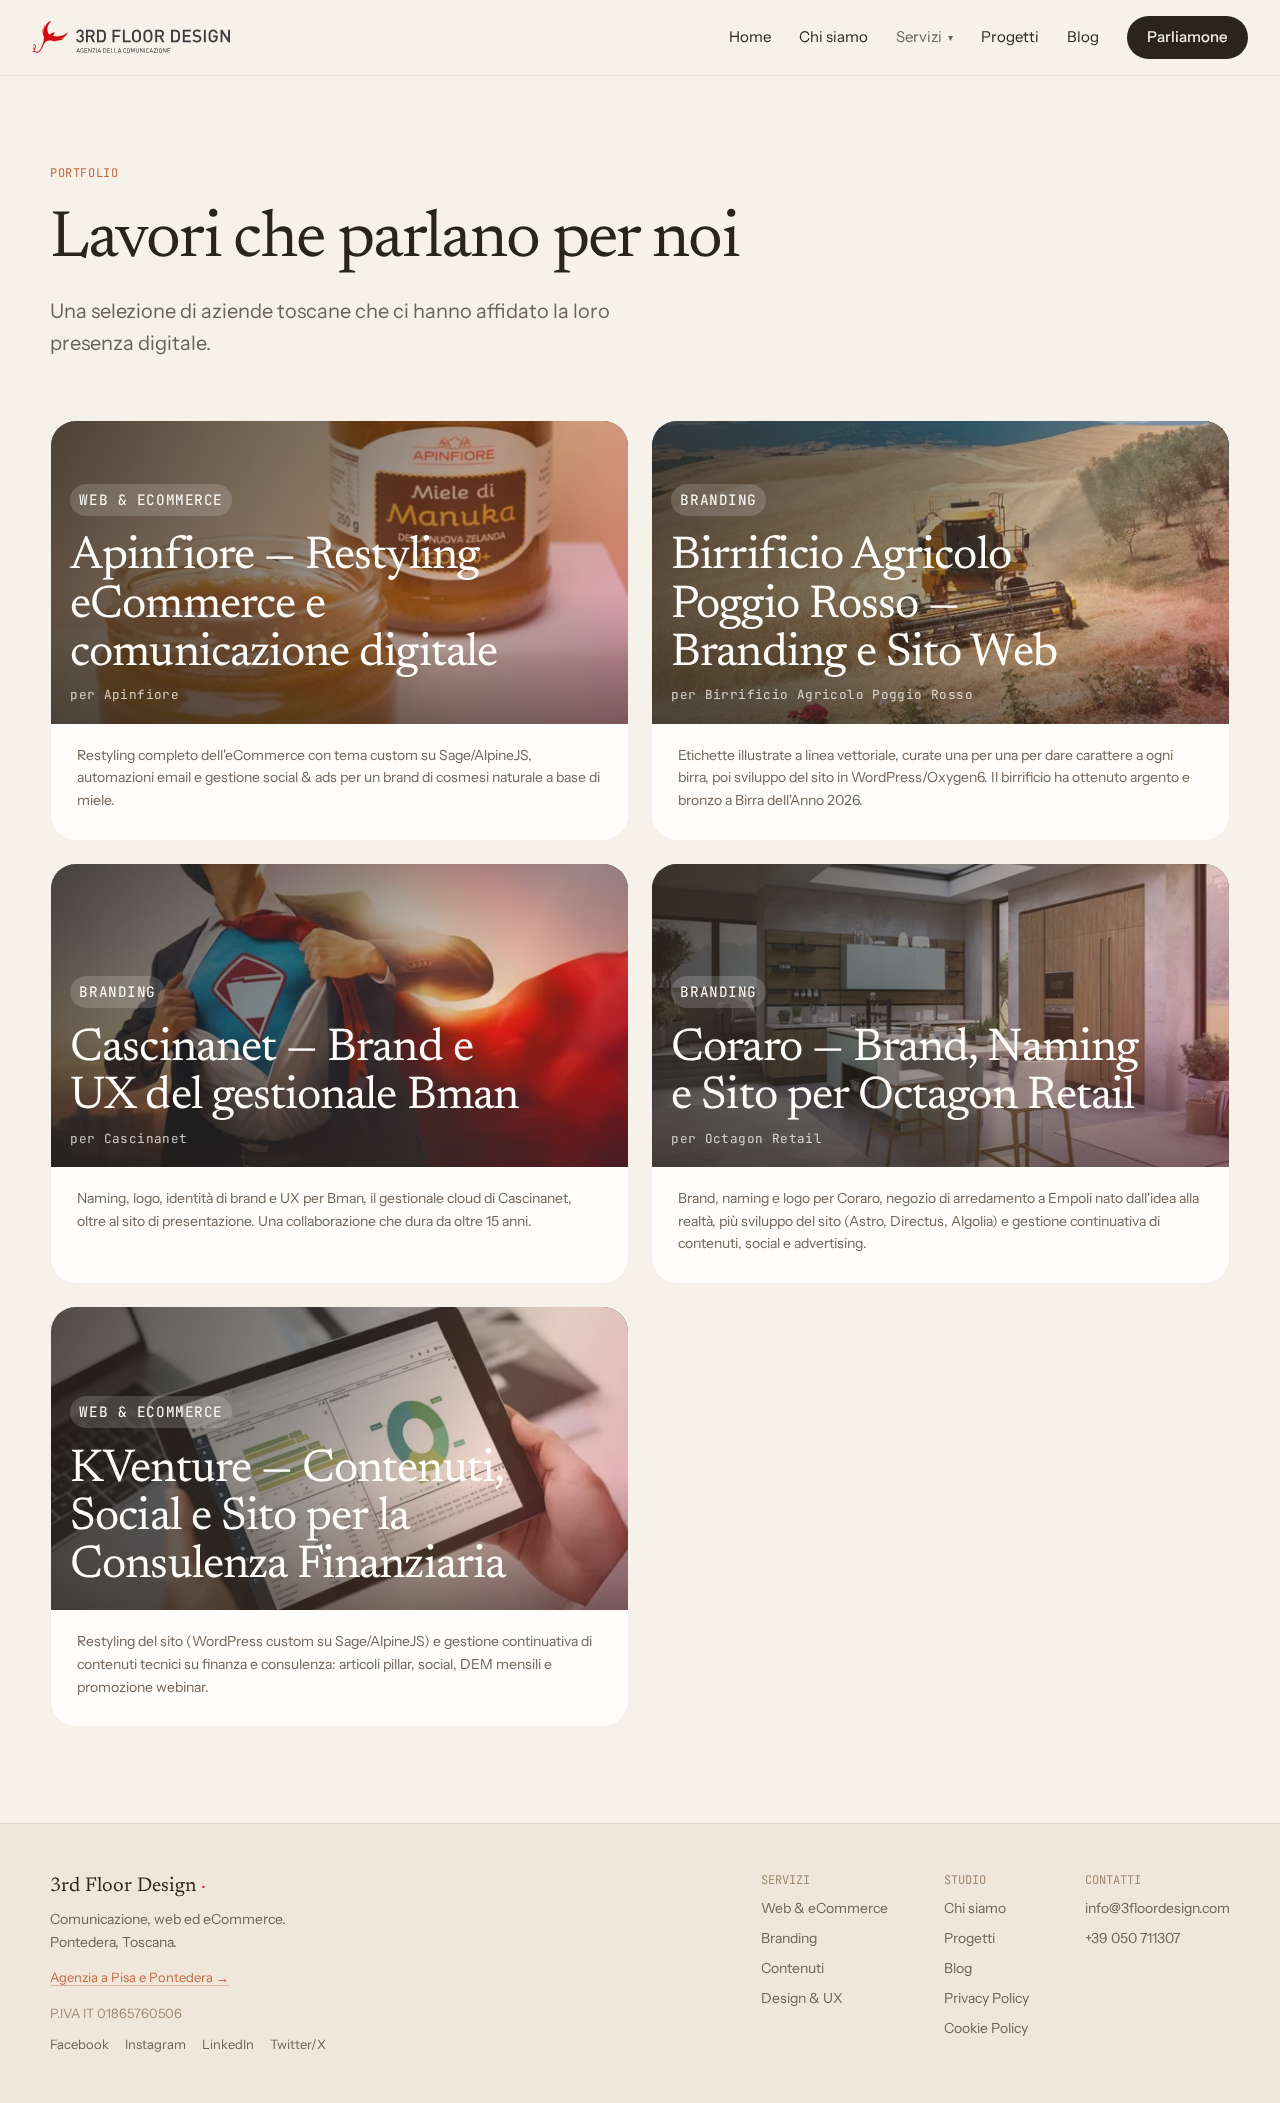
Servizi (924, 36)
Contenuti (792, 1968)
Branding (789, 1938)
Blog (1083, 36)
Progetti (1010, 36)
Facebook (79, 2044)
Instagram (155, 2044)
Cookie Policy (986, 2028)
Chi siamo (833, 36)
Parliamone (1187, 36)
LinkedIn (228, 2044)
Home (750, 36)
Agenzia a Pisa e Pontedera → (139, 1977)
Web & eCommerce (824, 1908)
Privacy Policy (986, 1998)
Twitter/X (298, 2044)
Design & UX (802, 1998)
